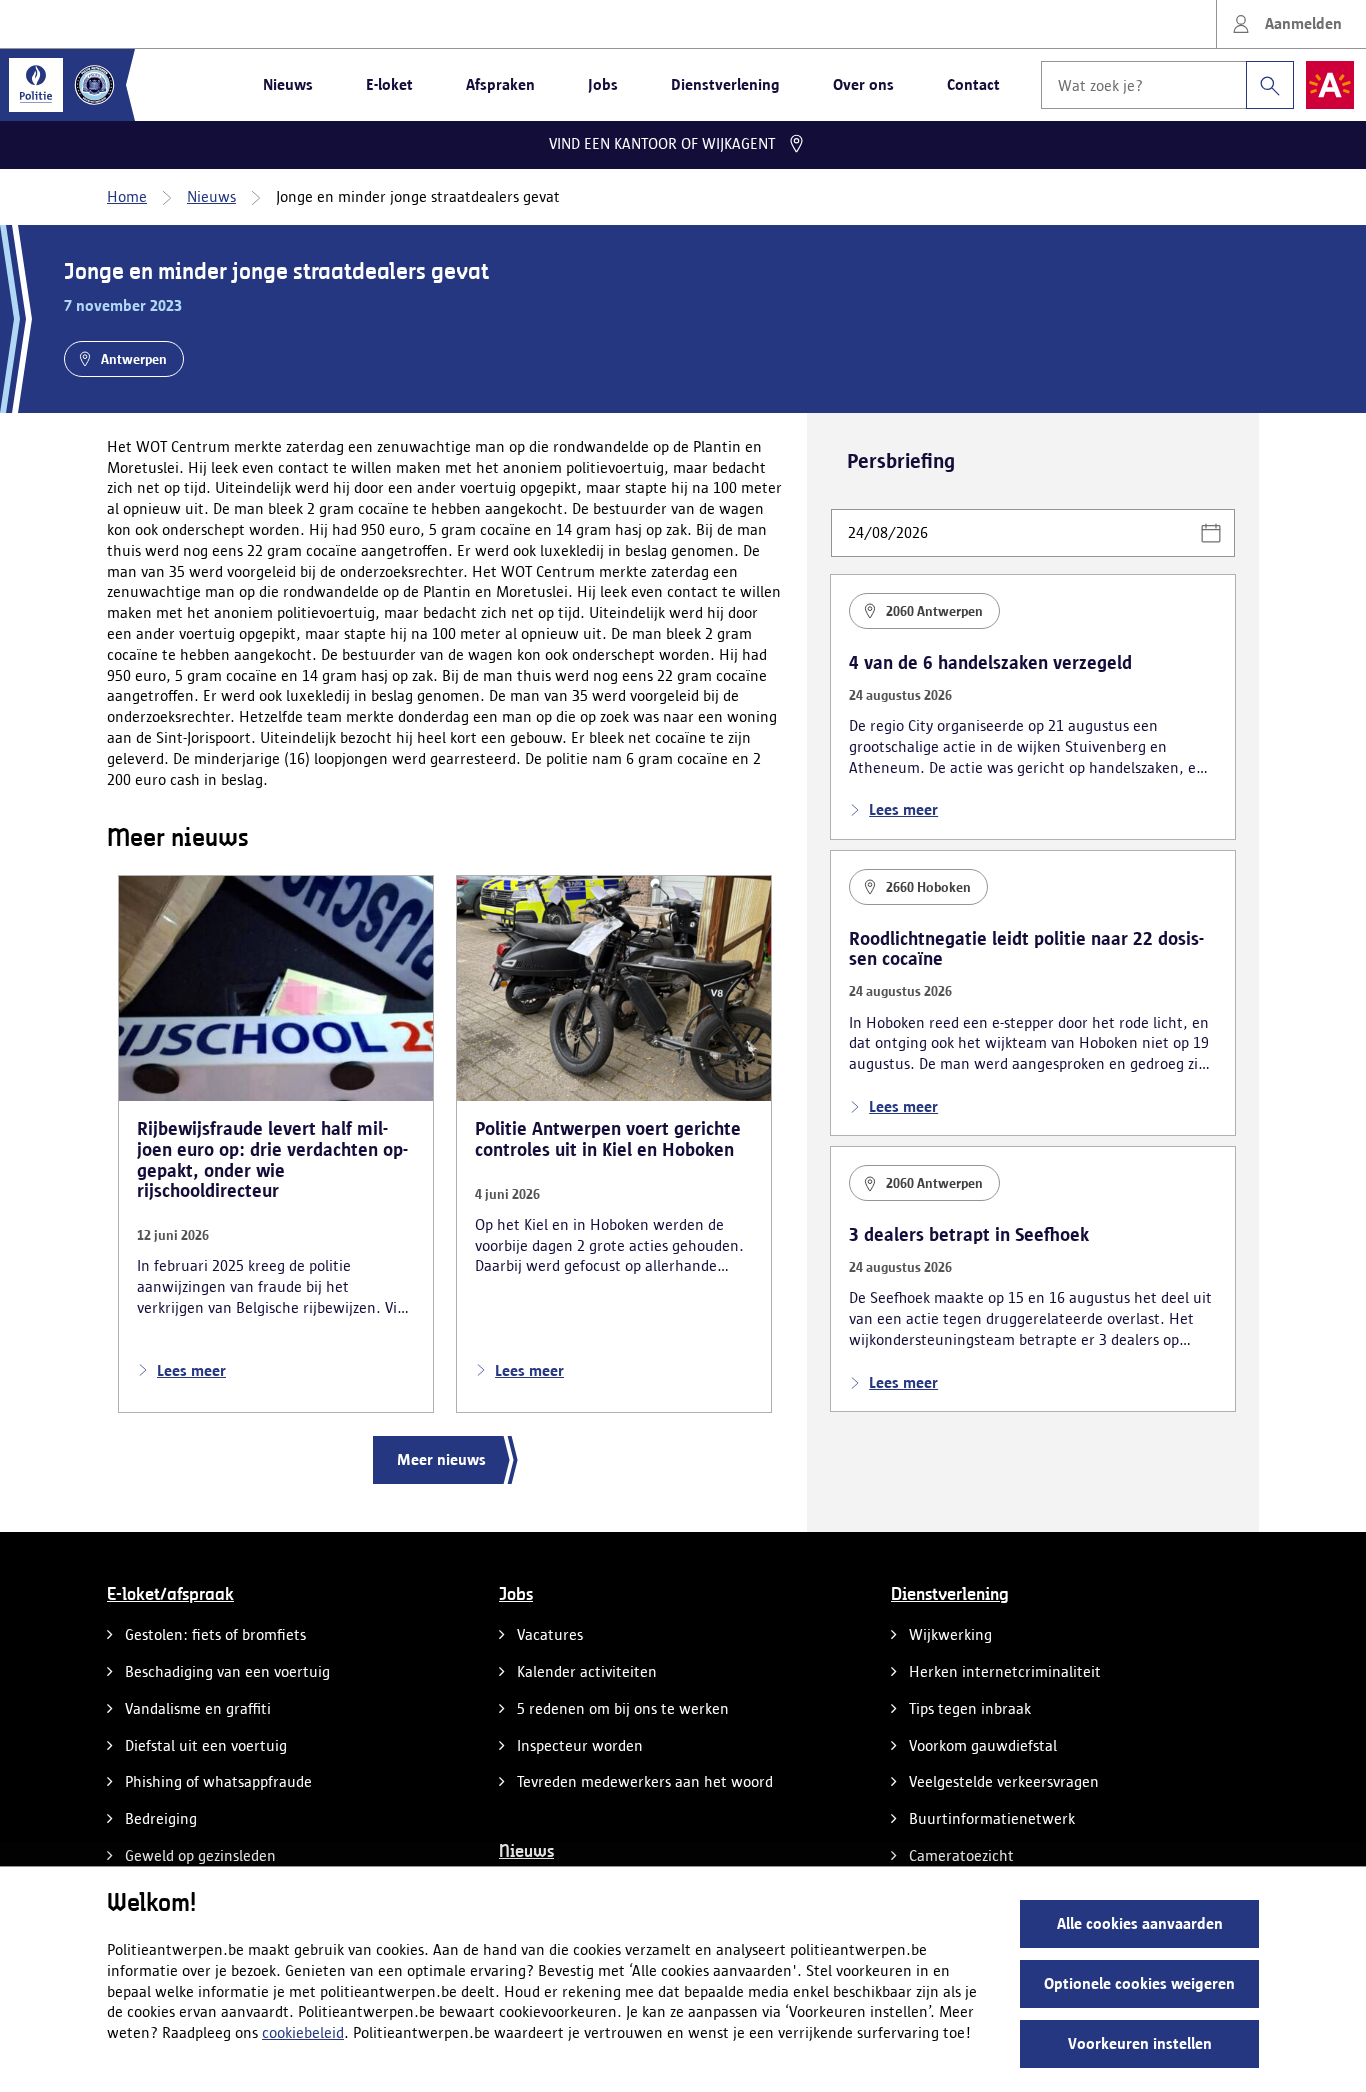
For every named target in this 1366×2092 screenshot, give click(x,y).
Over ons (863, 84)
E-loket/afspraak (170, 1595)
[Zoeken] (1270, 85)
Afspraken (500, 84)
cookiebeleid (303, 2032)
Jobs (603, 84)
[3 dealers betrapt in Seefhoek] (1033, 1279)
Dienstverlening (725, 84)
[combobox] (1167, 85)
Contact (973, 84)
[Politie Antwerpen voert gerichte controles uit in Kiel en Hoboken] (614, 1144)
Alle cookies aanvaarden (1140, 1923)
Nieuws (288, 84)
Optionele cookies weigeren (1139, 1983)
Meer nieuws (441, 1459)
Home (127, 196)
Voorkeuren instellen (1140, 2043)
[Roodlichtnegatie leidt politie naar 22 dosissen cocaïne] (1033, 993)
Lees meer (191, 1370)
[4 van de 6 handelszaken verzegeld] (1033, 707)
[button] (1211, 533)
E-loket (389, 84)
